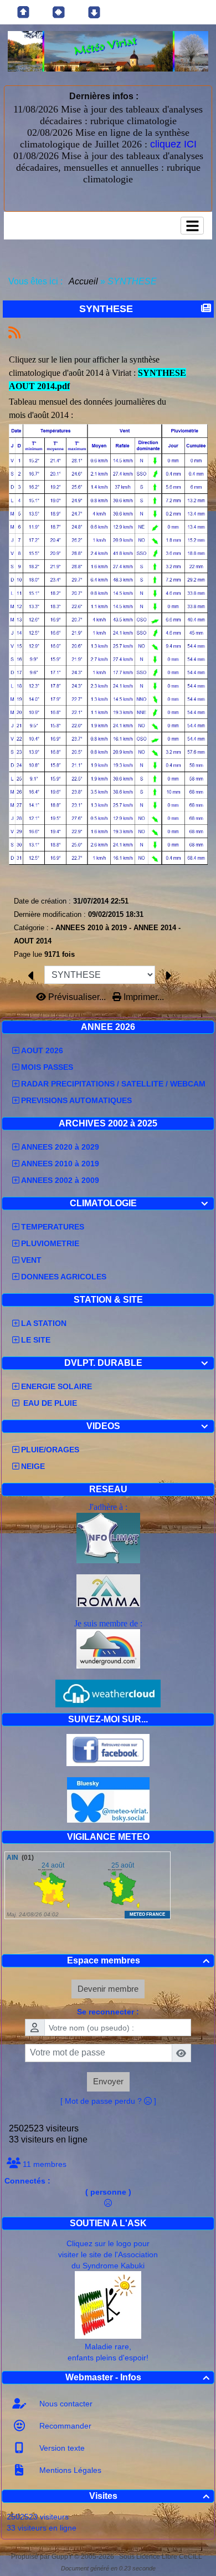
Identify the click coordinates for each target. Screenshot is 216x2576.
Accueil (84, 281)
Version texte (61, 2448)
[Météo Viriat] (108, 51)
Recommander (64, 2426)
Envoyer (108, 2081)
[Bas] (94, 12)
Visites (149, 2496)
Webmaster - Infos (137, 2377)
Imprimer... (143, 997)
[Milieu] (59, 12)
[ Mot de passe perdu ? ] (108, 2101)
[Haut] (23, 12)
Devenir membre (108, 1989)
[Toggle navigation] (192, 226)
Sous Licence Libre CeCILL (161, 2557)
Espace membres (138, 1960)
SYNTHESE (106, 309)
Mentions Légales (69, 2470)
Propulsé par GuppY (43, 2557)
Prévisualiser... (77, 997)
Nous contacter (65, 2404)
